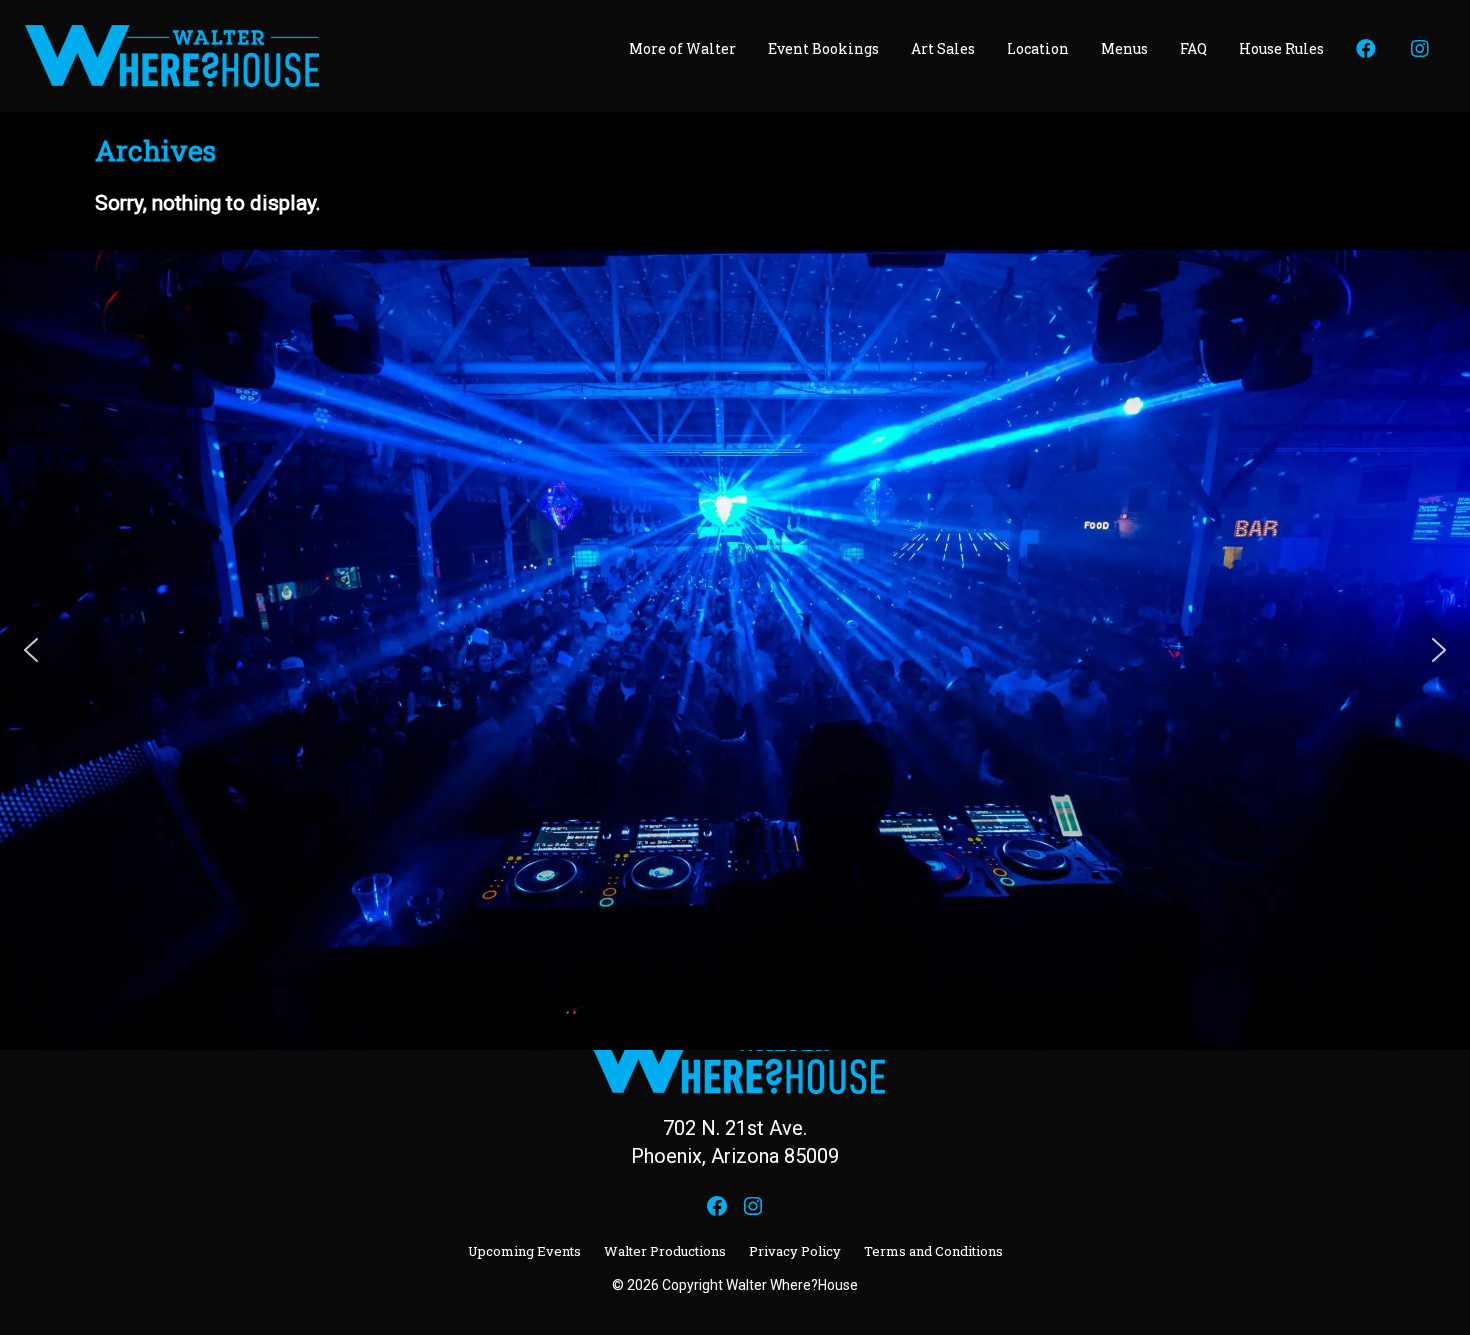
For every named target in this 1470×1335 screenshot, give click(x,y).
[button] (31, 650)
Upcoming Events (524, 1251)
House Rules (1281, 48)
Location (1038, 48)
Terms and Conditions (933, 1251)
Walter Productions (665, 1251)
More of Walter (682, 48)
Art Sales (943, 48)
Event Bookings (823, 48)
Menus (1124, 48)
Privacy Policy (795, 1251)
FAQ (1193, 48)
